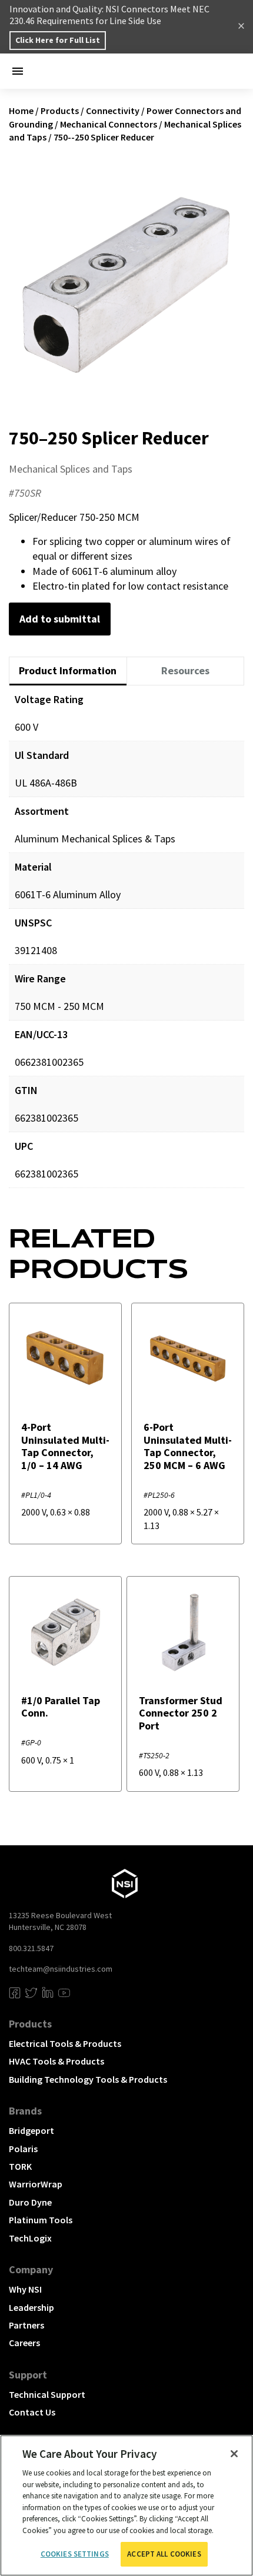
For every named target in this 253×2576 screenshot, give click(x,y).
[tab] (68, 671)
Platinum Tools (41, 2220)
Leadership (31, 2307)
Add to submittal (60, 619)
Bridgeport (31, 2130)
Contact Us (32, 2412)
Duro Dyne (30, 2202)
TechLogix (30, 2238)
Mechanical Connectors (109, 124)
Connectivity (113, 111)
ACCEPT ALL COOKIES (164, 2554)
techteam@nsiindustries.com (61, 1969)
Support (28, 2375)
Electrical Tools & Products (65, 2043)
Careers (24, 2343)
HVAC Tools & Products (56, 2061)
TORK (20, 2166)
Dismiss (241, 27)
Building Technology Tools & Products (88, 2079)
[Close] (234, 2454)
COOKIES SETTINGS (75, 2554)
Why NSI (25, 2289)
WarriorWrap (36, 2184)
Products (60, 111)
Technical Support (47, 2394)
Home (21, 111)
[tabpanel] (126, 945)
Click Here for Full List (58, 40)
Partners (26, 2325)
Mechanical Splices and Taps (71, 469)
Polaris (23, 2149)
